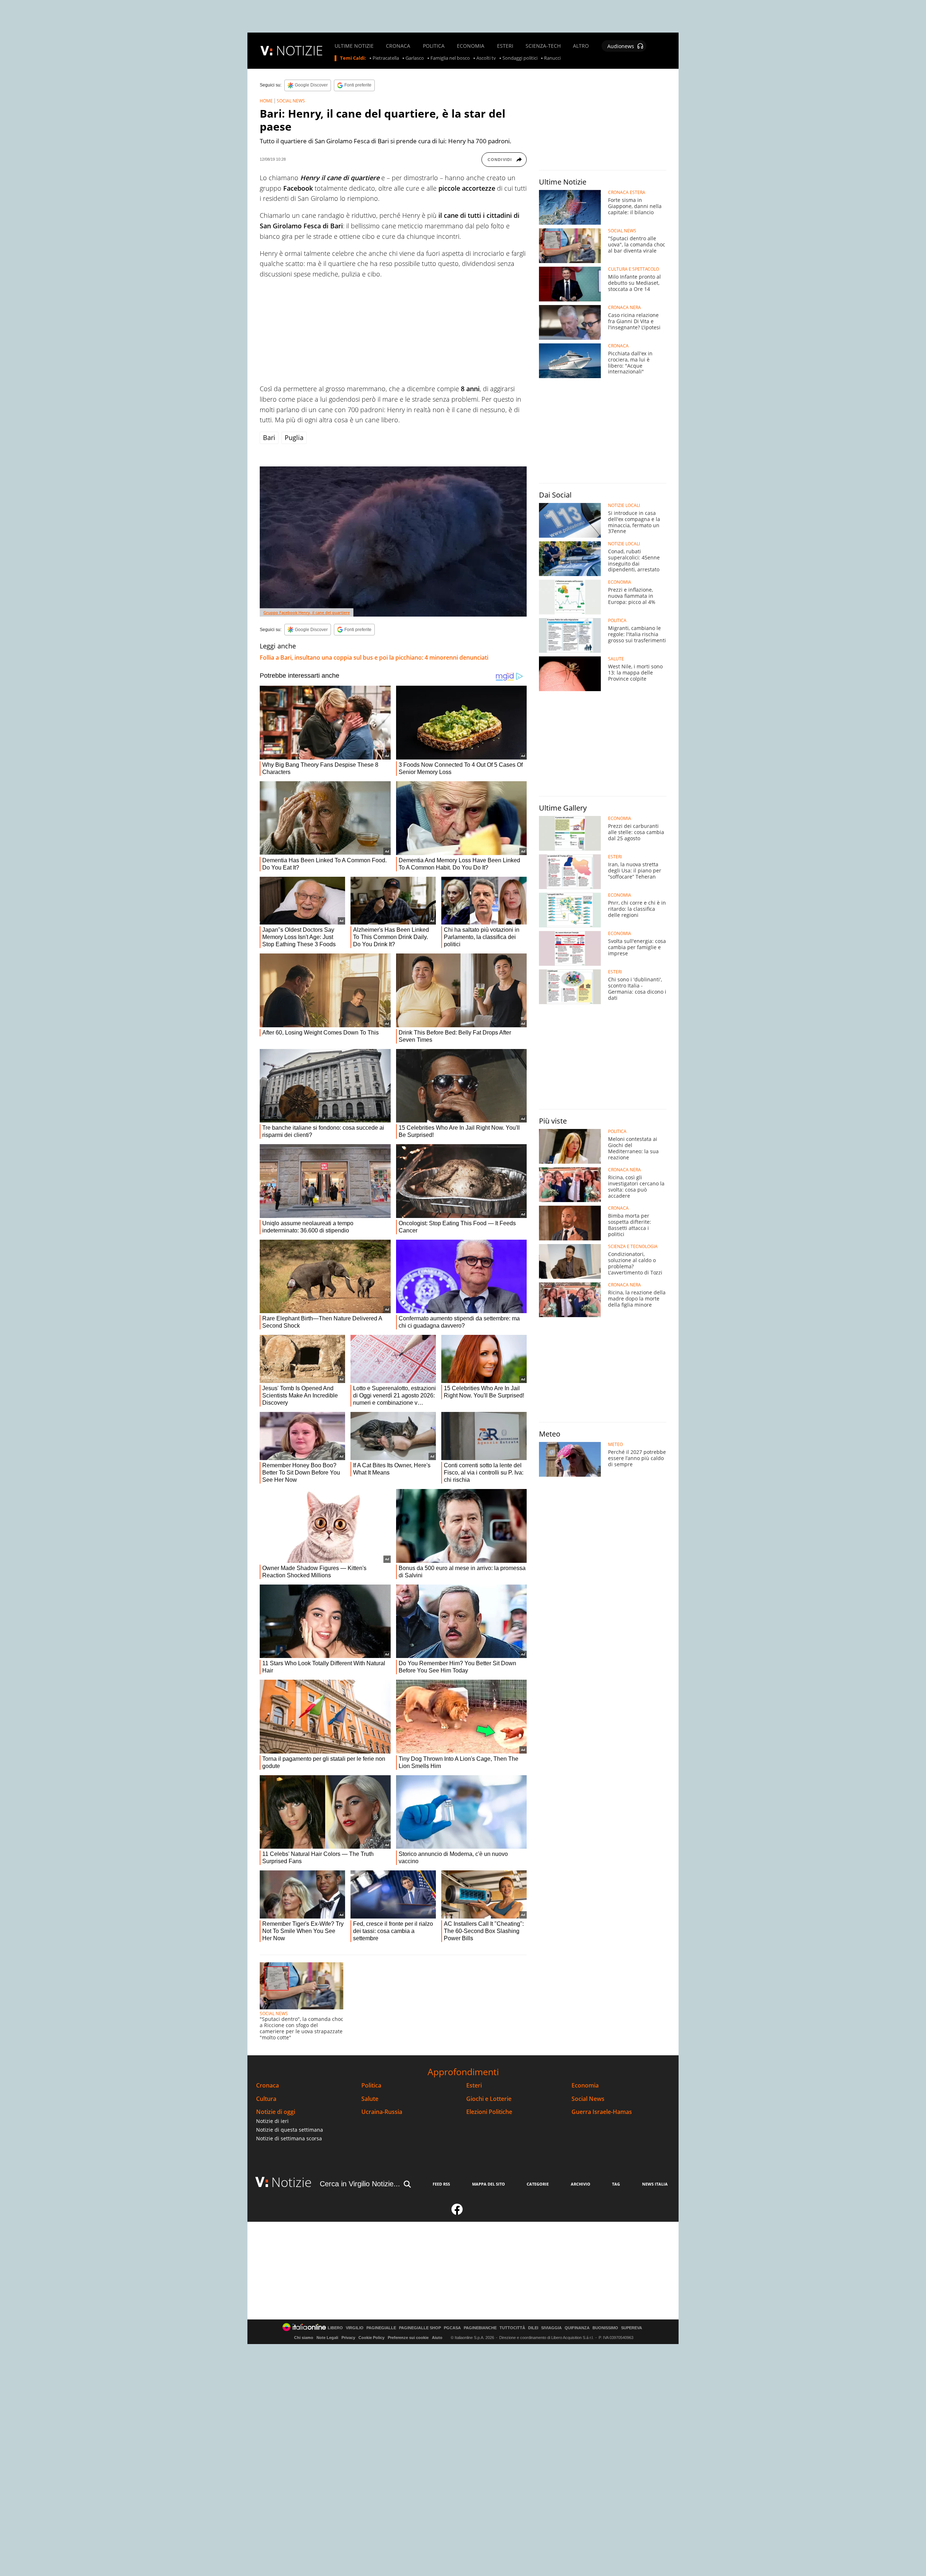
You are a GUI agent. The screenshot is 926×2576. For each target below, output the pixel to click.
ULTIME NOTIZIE (354, 46)
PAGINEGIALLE (381, 2328)
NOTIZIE (300, 50)
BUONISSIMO (605, 2328)
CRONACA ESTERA (627, 193)
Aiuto (437, 2338)
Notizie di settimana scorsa (289, 2138)
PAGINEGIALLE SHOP (420, 2328)
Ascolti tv (486, 58)
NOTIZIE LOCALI (624, 506)
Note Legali (327, 2338)
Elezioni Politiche (489, 2112)
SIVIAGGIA (551, 2328)
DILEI (533, 2328)
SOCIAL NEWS (291, 101)
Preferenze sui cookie (408, 2338)
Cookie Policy (371, 2338)
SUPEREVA (632, 2328)
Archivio (581, 2184)
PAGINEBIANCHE (480, 2328)
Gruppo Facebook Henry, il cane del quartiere (307, 612)
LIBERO (335, 2328)
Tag (616, 2184)
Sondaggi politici (520, 58)
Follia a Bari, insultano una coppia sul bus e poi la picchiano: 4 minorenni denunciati (374, 657)
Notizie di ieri (272, 2121)
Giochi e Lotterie (489, 2099)
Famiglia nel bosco (450, 58)
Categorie (538, 2184)
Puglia (294, 437)
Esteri (474, 2086)
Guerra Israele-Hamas (602, 2112)
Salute (370, 2099)
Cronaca (267, 2086)
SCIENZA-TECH (543, 46)
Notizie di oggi (276, 2112)
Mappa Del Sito (489, 2184)
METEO (615, 1444)
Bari (269, 437)
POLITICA (434, 46)
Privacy (348, 2338)
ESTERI (505, 46)
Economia (585, 2086)
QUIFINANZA (577, 2328)
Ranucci (552, 58)
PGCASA (452, 2328)
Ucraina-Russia (382, 2112)
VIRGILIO (355, 2328)
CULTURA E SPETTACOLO (634, 269)
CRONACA (398, 46)
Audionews (621, 46)
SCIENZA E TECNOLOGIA (633, 1247)
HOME (266, 101)
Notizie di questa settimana (290, 2130)
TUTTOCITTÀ (512, 2328)
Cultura (266, 2099)
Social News (588, 2099)
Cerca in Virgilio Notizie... (360, 2184)
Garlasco (415, 58)
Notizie (292, 2182)
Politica (371, 2086)
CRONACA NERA (625, 308)
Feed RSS (441, 2184)
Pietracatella (386, 58)
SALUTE (616, 659)
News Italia (655, 2184)
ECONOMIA (471, 46)
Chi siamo (304, 2338)
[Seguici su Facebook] (457, 2212)
